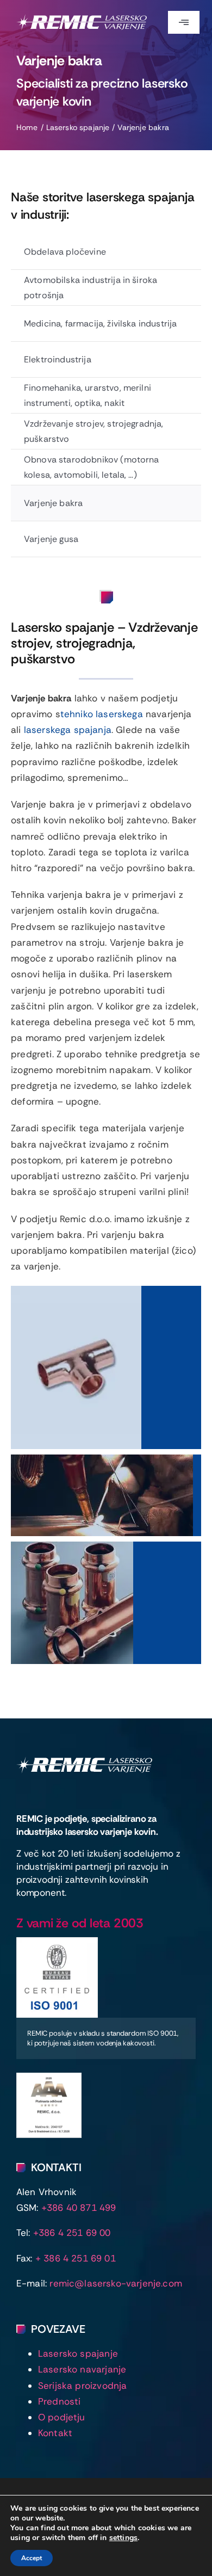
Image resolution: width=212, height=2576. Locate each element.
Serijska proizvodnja (82, 2386)
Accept (32, 2558)
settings (123, 2538)
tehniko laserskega (102, 714)
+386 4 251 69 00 (72, 2233)
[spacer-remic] (84, 1761)
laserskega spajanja (68, 730)
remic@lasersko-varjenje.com (116, 2283)
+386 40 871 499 (79, 2208)
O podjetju (62, 2417)
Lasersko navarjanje (82, 2369)
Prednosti (60, 2401)
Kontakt (55, 2433)
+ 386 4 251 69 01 (76, 2258)
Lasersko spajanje (78, 2353)
